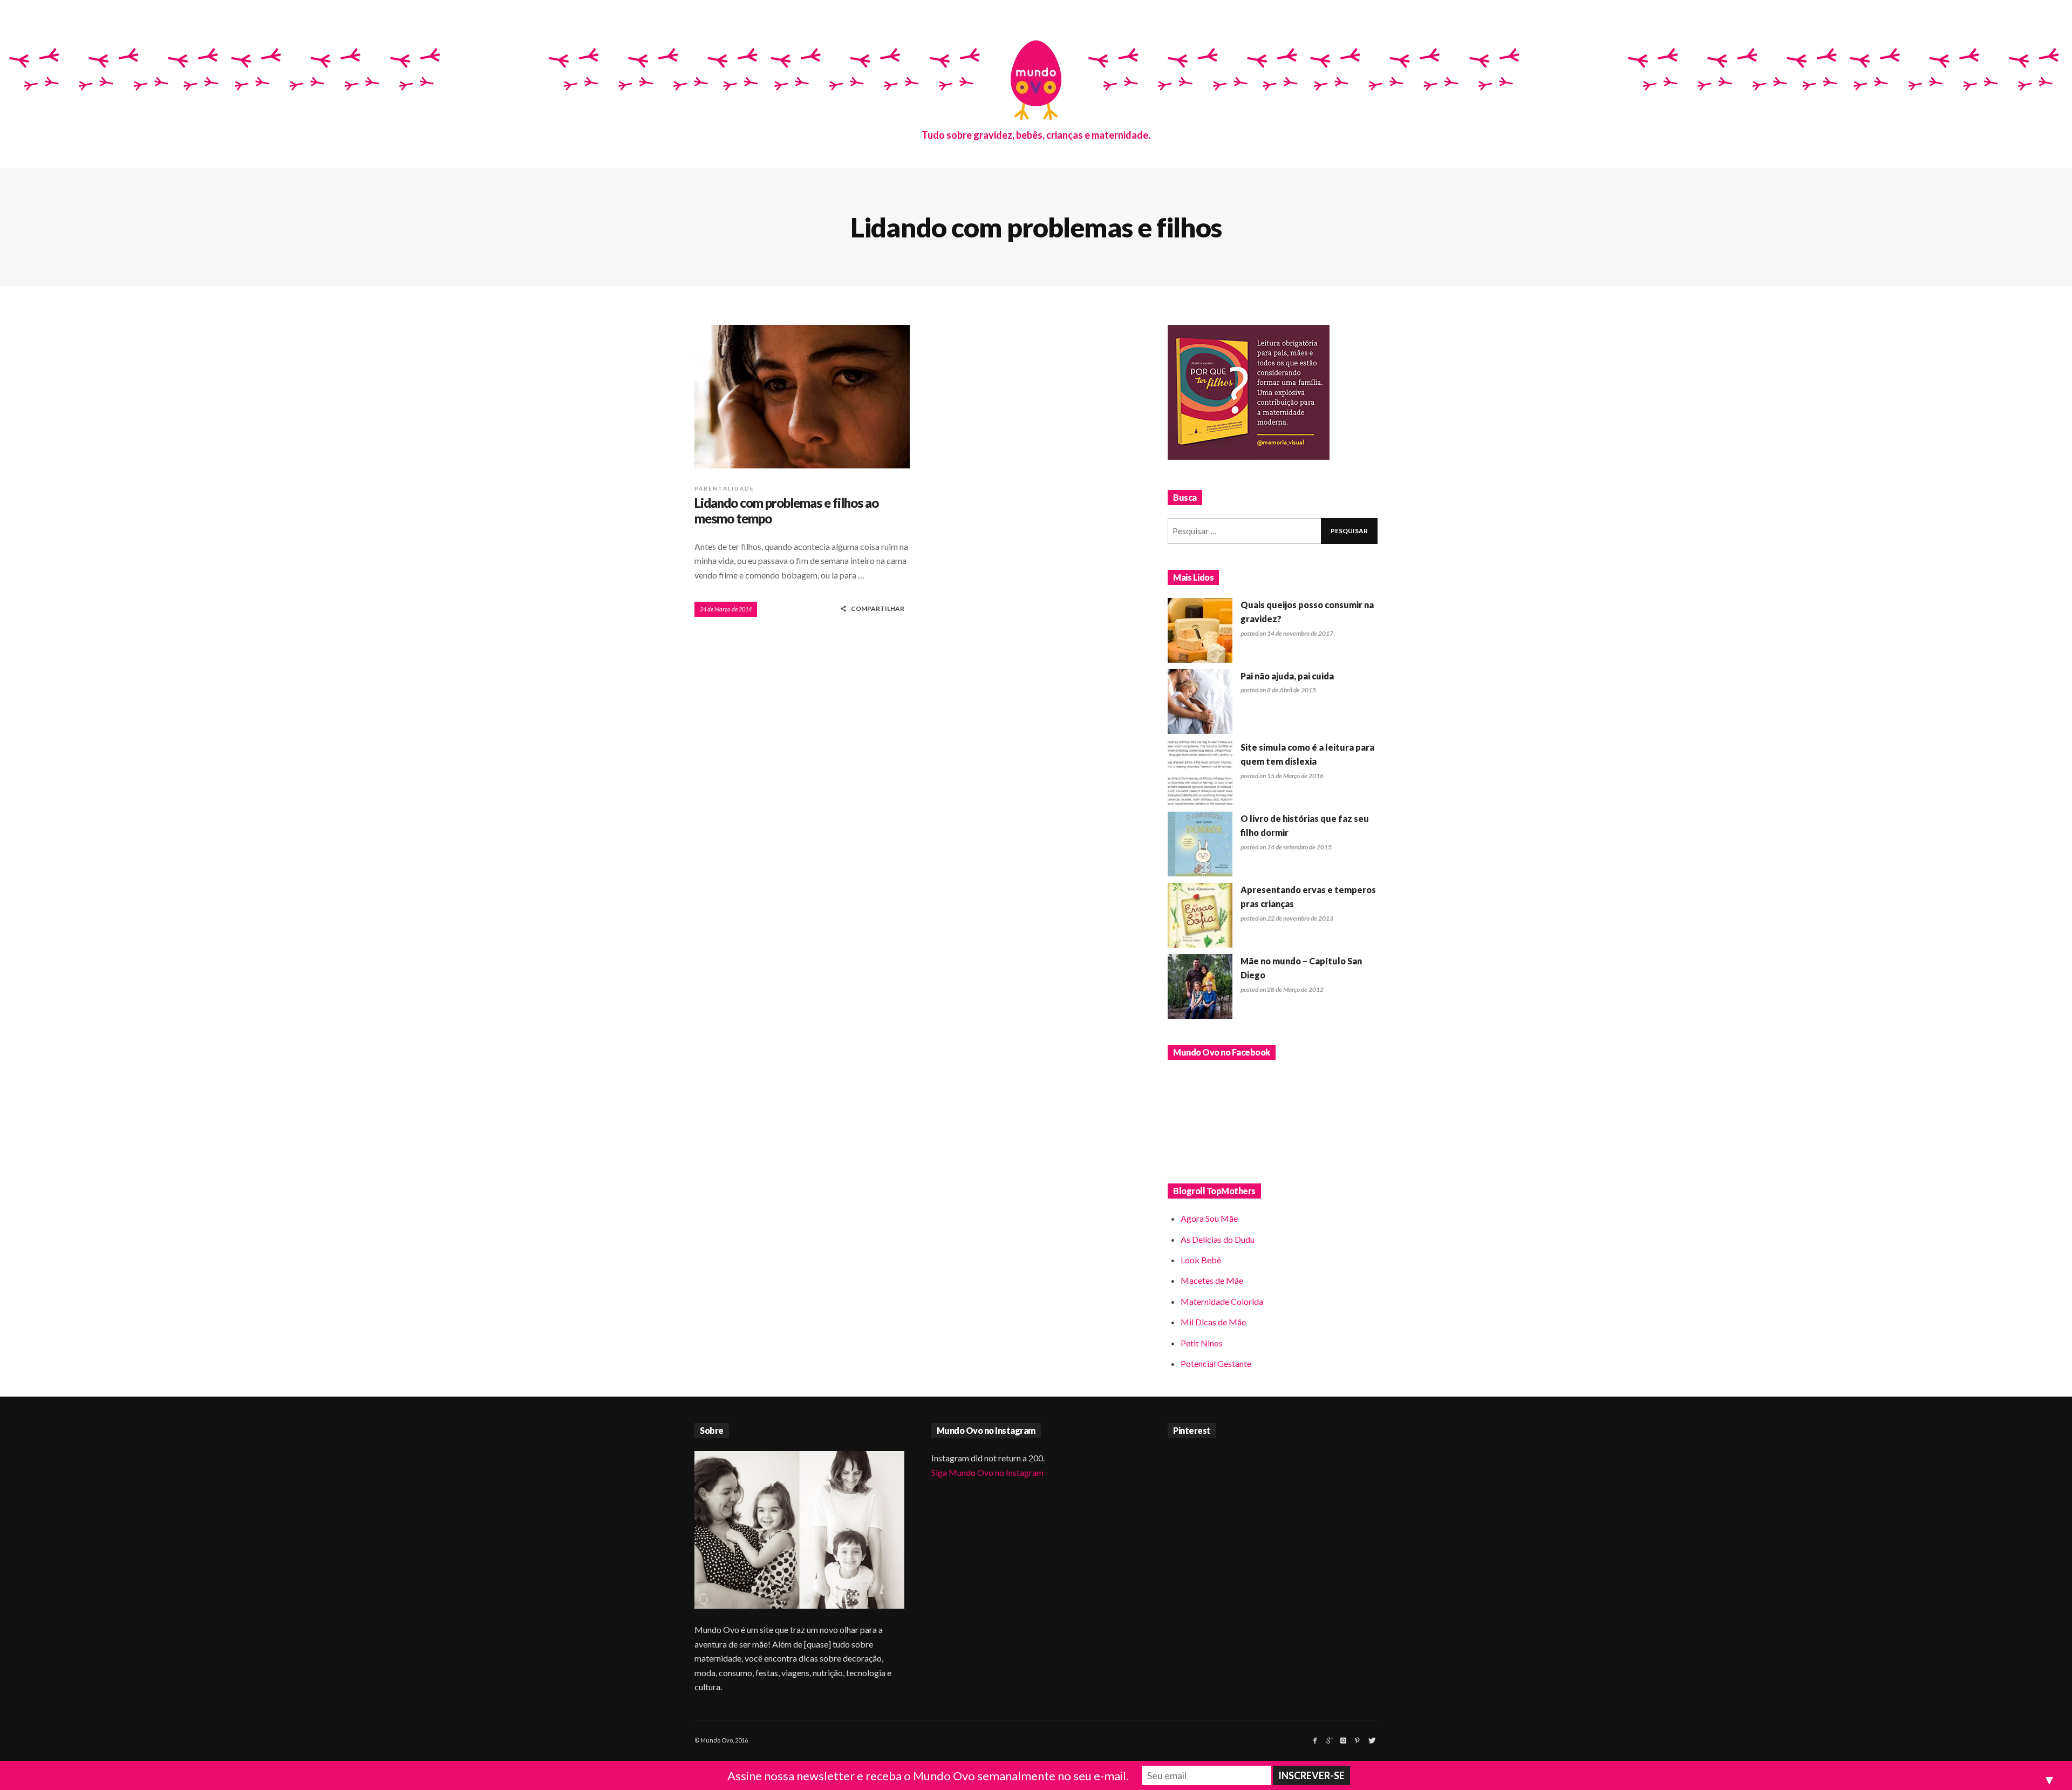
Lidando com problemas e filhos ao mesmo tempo (786, 511)
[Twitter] (1371, 1740)
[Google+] (1329, 1740)
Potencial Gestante (1216, 1363)
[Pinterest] (1357, 1740)
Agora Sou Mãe (1209, 1218)
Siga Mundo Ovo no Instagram (987, 1472)
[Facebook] (1315, 1740)
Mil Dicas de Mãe (1213, 1322)
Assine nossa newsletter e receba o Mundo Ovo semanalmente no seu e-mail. (928, 1776)
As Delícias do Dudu (1218, 1239)
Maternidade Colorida (1222, 1301)
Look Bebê (1201, 1260)
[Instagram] (1343, 1740)
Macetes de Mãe (1212, 1280)
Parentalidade (724, 488)
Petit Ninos (1202, 1343)
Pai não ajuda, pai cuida (1287, 676)
